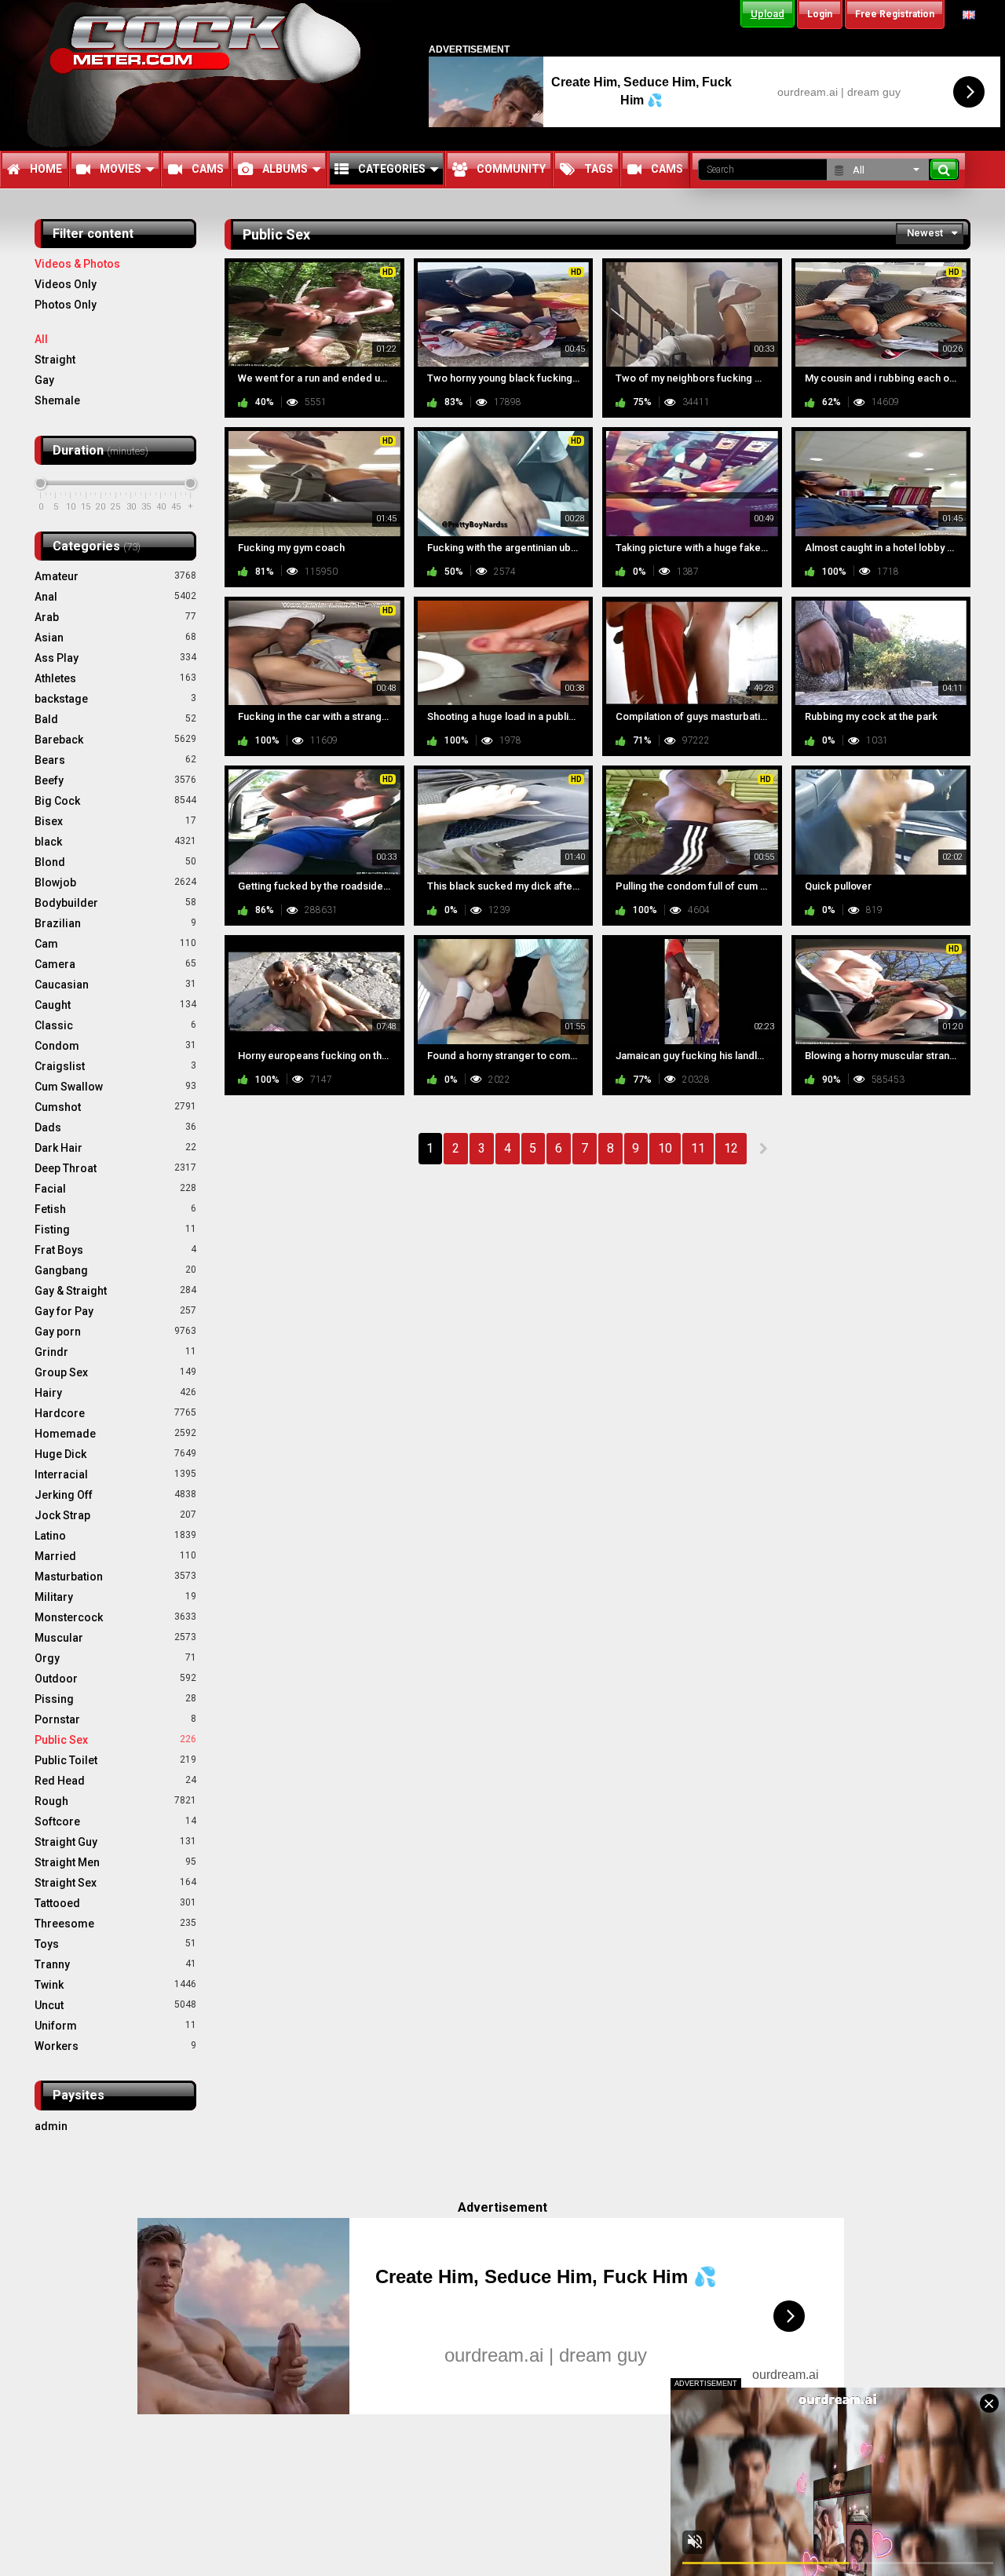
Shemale (57, 400)
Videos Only (66, 284)
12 (731, 1148)
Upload (767, 14)
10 (665, 1148)
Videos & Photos (77, 264)
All (41, 339)
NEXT (763, 1149)
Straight (55, 360)
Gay (44, 380)
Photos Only (66, 305)
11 (698, 1148)
